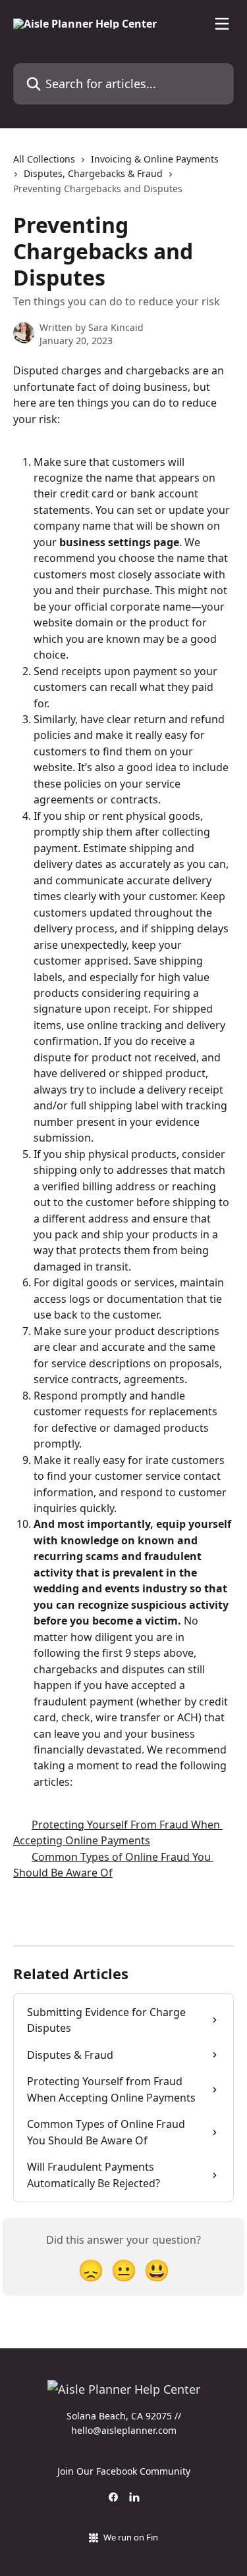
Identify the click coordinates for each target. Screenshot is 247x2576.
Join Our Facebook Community (124, 2471)
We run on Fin (131, 2537)
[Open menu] (222, 24)
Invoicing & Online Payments (155, 159)
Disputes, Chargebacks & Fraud (93, 173)
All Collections (44, 159)
